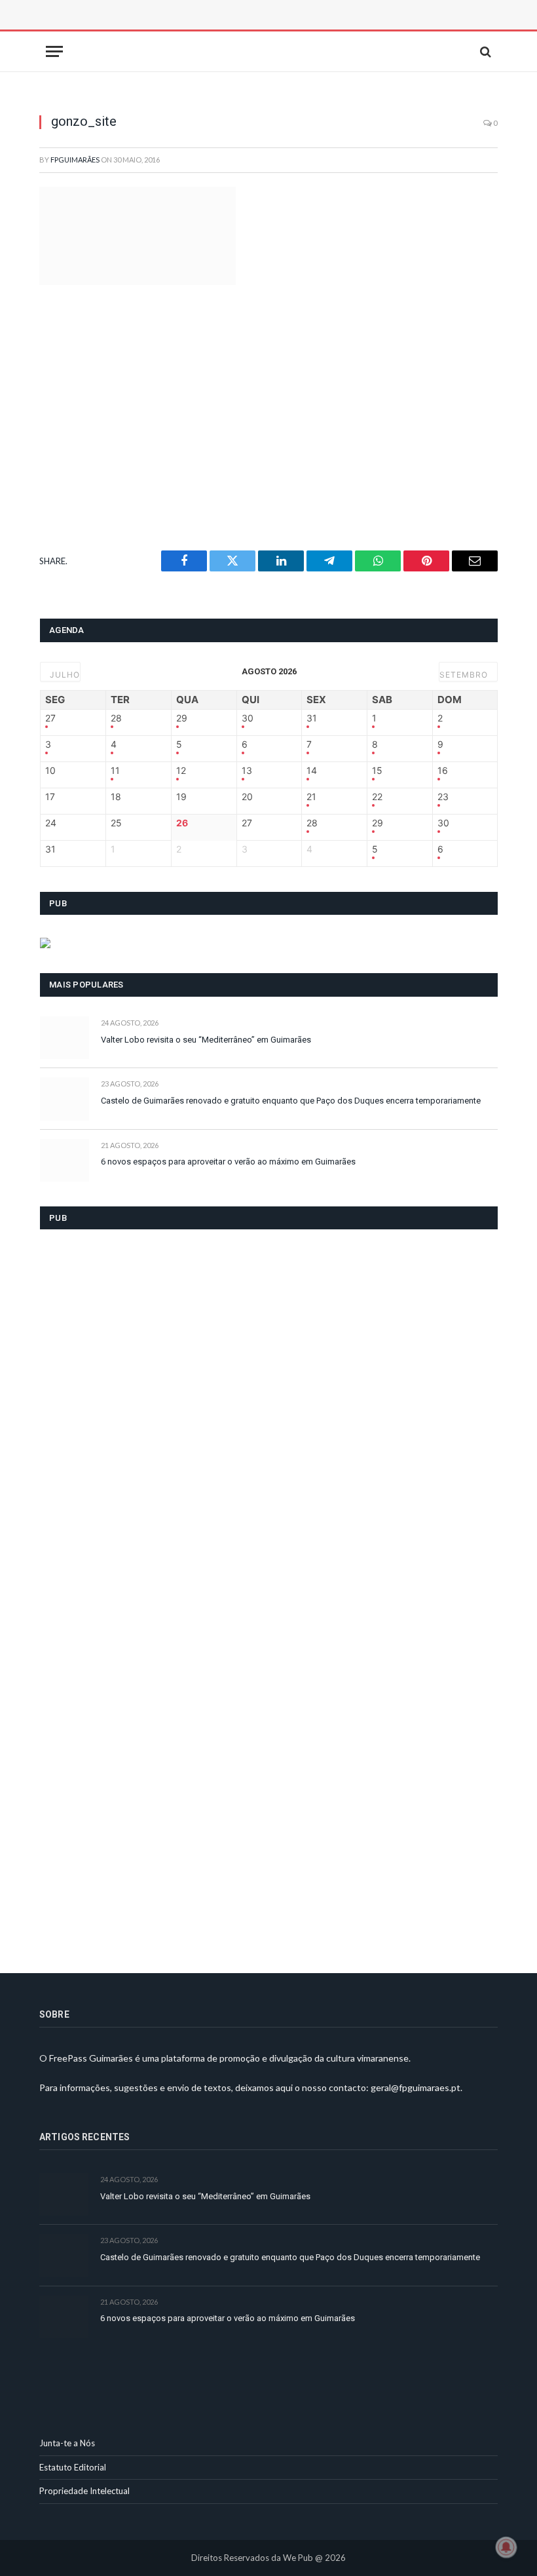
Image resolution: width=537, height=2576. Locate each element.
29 (182, 718)
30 (248, 718)
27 (50, 718)
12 (181, 771)
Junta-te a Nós (67, 2443)
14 (312, 771)
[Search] (484, 51)
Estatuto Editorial (73, 2467)
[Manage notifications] (506, 2547)
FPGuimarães (75, 160)
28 (116, 718)
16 (443, 771)
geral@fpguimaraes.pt (416, 2087)
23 (443, 797)
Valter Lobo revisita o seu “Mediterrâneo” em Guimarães (206, 1040)
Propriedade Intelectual (84, 2491)
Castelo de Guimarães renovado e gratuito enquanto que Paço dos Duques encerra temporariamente (291, 1101)
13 (247, 771)
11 (115, 771)
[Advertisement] (187, 29)
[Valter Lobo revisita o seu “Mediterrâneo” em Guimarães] (65, 1038)
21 (311, 797)
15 (377, 771)
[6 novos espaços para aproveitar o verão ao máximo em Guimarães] (65, 1160)
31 (312, 718)
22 (377, 797)
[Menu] (54, 51)
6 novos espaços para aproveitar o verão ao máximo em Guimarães (228, 1162)
